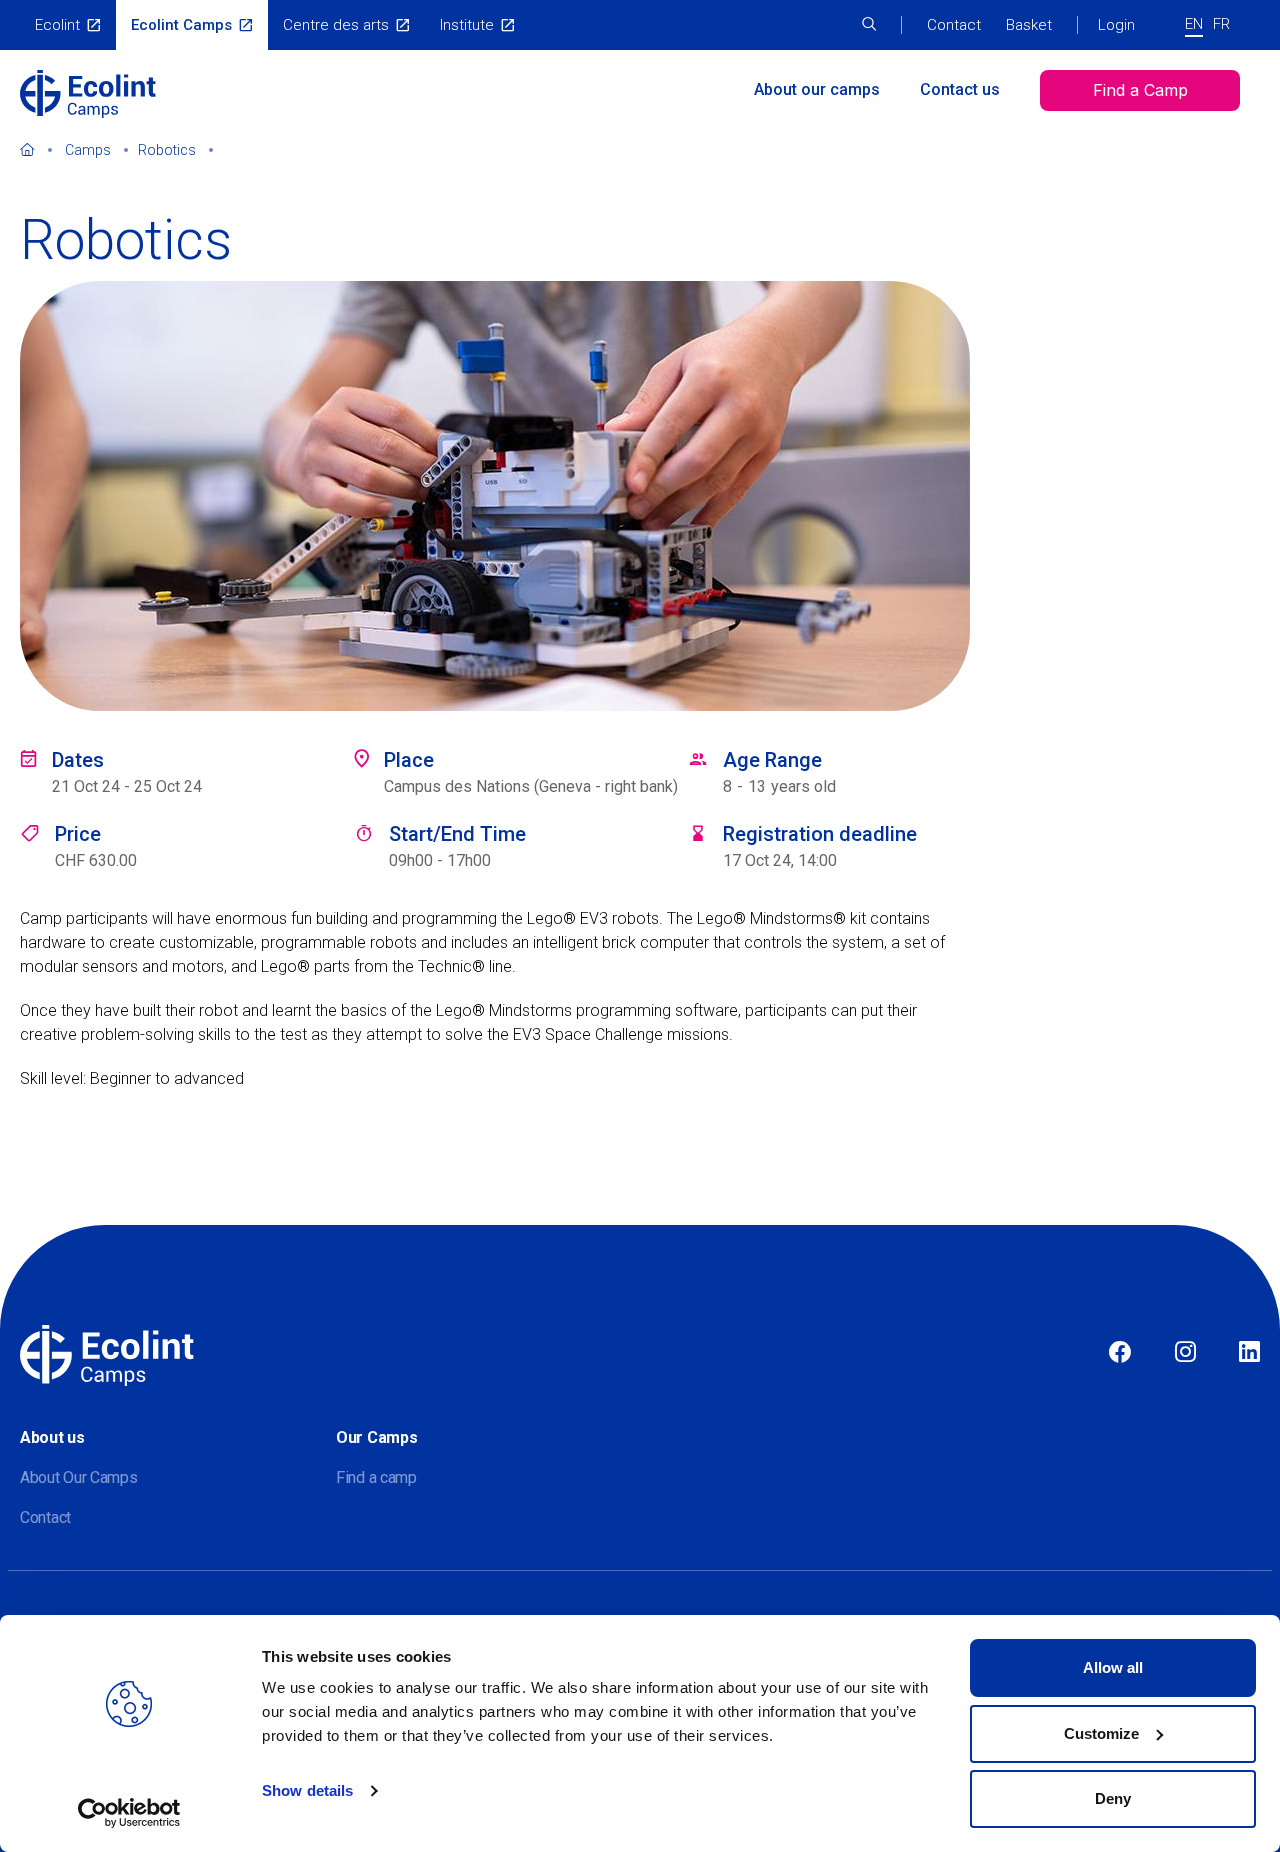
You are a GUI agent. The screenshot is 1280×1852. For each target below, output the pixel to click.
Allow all (1113, 1667)
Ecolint (57, 25)
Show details (307, 1790)
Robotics (167, 150)
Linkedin (1249, 1353)
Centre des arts (336, 25)
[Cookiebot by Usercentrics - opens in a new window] (129, 1813)
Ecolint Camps (181, 25)
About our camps (817, 89)
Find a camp (376, 1477)
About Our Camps (79, 1477)
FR (1221, 24)
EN (1194, 24)
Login (1116, 25)
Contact (954, 25)
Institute (467, 25)
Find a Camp (1140, 90)
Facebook (1120, 1353)
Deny (1113, 1798)
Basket (1029, 25)
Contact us (960, 89)
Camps (88, 150)
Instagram (1185, 1353)
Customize (1101, 1733)
